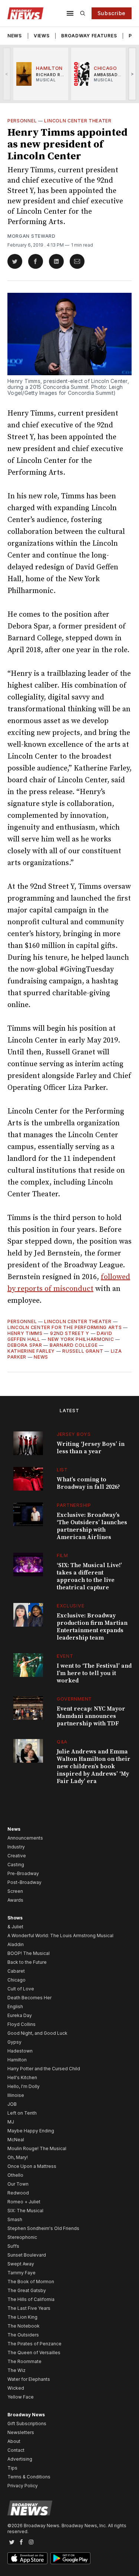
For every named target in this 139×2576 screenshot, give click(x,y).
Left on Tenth (22, 2113)
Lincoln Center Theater (78, 121)
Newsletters (21, 2432)
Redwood (18, 2193)
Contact (16, 2450)
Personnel (22, 121)
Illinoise (16, 2095)
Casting (16, 1865)
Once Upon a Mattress (32, 2166)
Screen (15, 1891)
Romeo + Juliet (24, 2202)
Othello (15, 2175)
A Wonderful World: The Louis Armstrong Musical (60, 1936)
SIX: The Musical (25, 2211)
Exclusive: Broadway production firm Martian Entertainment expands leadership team (92, 1627)
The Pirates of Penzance (34, 2344)
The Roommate (24, 2361)
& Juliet (15, 1927)
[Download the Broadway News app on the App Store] (27, 2558)
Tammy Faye (21, 2273)
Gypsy (14, 2042)
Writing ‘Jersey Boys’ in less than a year (91, 1448)
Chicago (16, 1980)
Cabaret (16, 1971)
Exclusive (70, 1606)
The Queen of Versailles (34, 2353)
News (15, 36)
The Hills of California (31, 2299)
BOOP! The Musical (29, 1953)
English (15, 2006)
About (14, 2441)
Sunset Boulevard (27, 2255)
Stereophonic (22, 2237)
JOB (12, 2104)
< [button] (7, 74)
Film (62, 1555)
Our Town (18, 2184)
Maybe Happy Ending (31, 2131)
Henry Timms (25, 1333)
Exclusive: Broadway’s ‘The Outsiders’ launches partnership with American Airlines (92, 1526)
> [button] (133, 74)
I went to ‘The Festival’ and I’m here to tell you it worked (94, 1673)
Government (74, 1699)
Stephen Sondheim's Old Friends (43, 2228)
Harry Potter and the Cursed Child (44, 2069)
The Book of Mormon (31, 2282)
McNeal (16, 2140)
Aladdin (16, 1944)
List (62, 1470)
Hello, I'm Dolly (24, 2086)
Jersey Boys (74, 1434)
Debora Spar (25, 1345)
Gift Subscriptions (27, 2424)
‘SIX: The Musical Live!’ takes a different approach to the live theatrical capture (89, 1576)
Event (65, 1656)
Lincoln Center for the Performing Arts (65, 1327)
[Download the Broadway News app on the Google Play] (70, 2558)
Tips (12, 2468)
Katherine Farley (31, 1351)
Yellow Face (21, 2397)
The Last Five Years (29, 2308)
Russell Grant (83, 1351)
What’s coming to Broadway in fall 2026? (88, 1483)
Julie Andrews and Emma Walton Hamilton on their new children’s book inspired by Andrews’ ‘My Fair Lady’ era (94, 1766)
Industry (16, 1847)
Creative (17, 1856)
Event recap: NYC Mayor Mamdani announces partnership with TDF (91, 1716)
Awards (15, 1900)
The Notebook (24, 2326)
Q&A (62, 1742)
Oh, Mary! (18, 2157)
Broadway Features (89, 36)
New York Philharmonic (81, 1339)
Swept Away (21, 2264)
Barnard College (74, 1345)
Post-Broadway (24, 1882)
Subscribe (112, 13)
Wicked (16, 2388)
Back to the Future (27, 1962)
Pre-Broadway (23, 1873)
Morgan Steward (32, 236)
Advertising (20, 2459)
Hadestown (20, 2051)
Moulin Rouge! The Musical (37, 2148)
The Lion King (22, 2317)
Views (42, 36)
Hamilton (17, 2060)
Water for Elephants (29, 2379)
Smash (15, 2219)
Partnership (74, 1505)
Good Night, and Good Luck (37, 2033)
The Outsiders (23, 2335)
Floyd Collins (21, 2024)
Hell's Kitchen (22, 2077)
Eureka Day (20, 2015)
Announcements (25, 1838)
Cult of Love (21, 1989)
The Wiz (16, 2370)
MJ (11, 2122)
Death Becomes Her (29, 1998)
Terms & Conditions (29, 2477)
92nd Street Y (70, 1333)
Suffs (13, 2246)
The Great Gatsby (27, 2290)
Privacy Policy (23, 2486)
